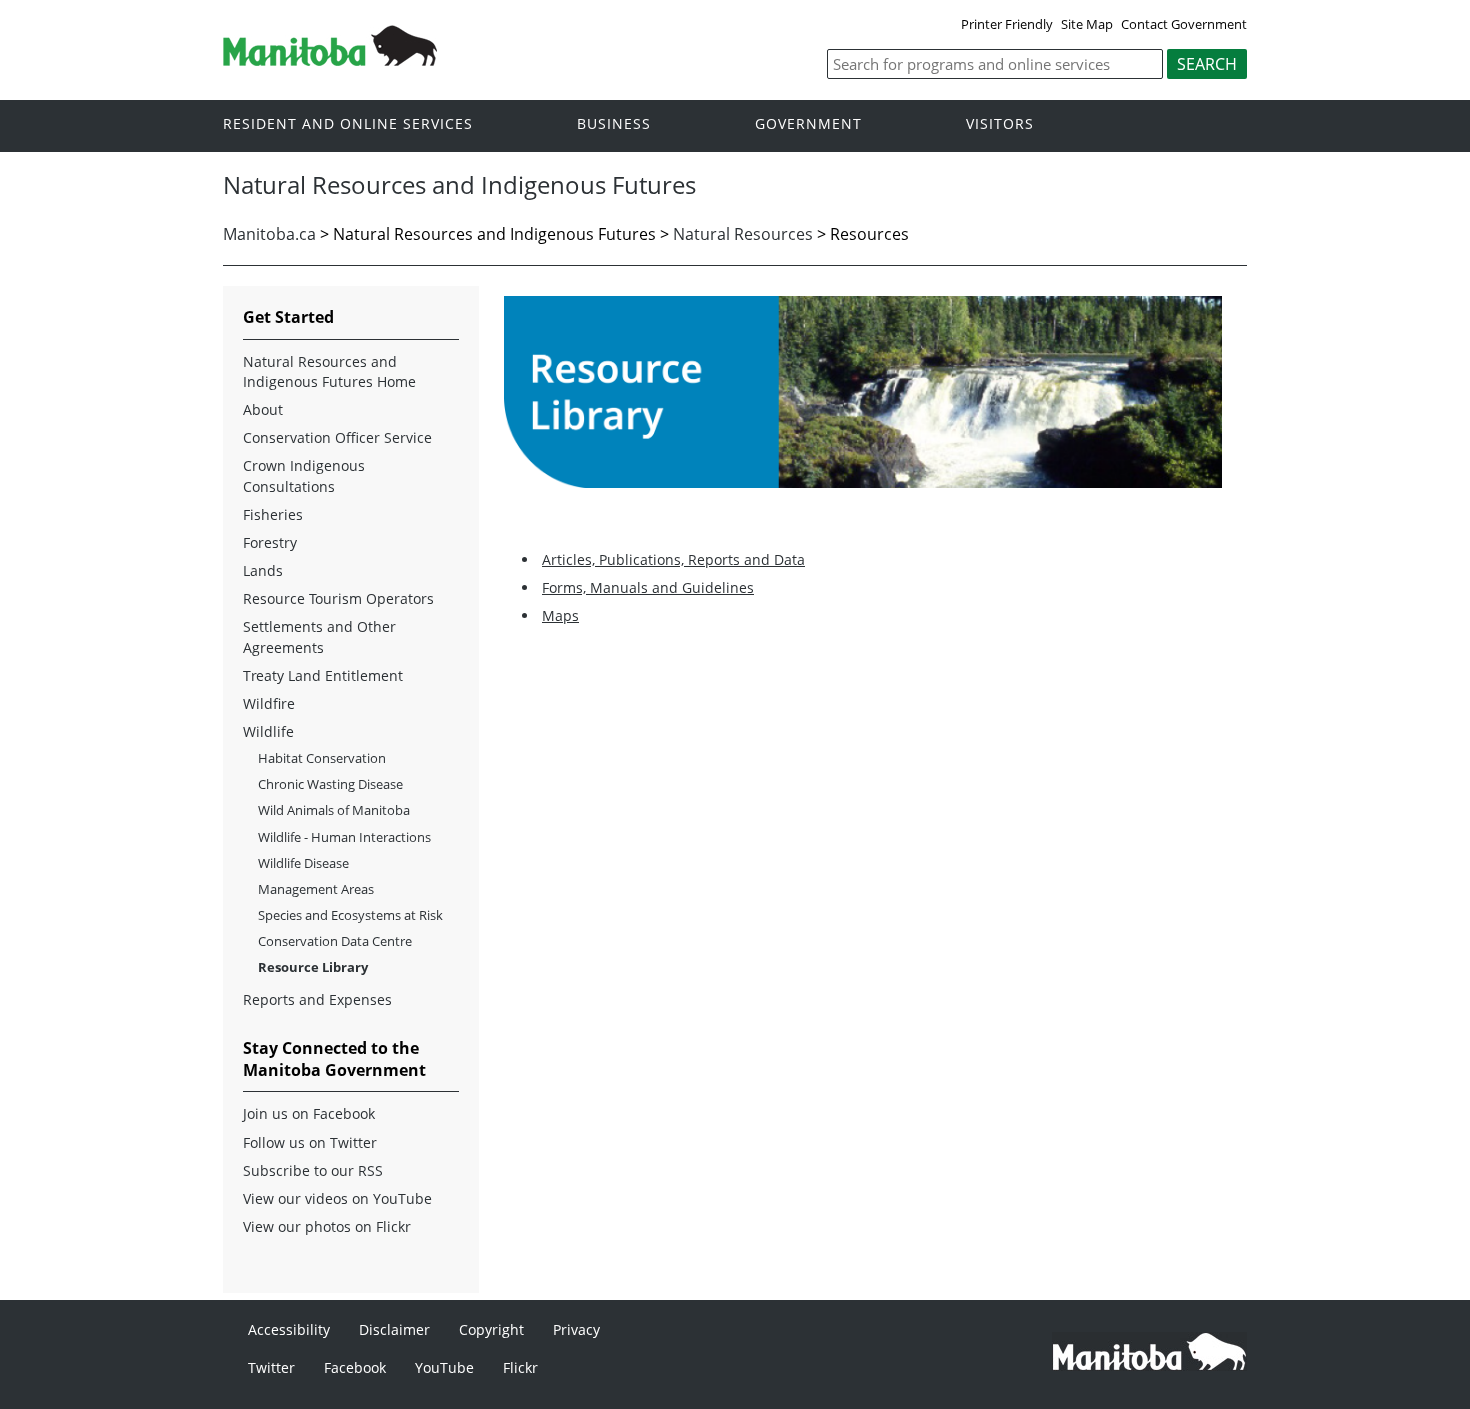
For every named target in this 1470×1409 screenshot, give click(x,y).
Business (614, 124)
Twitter (271, 1367)
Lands (263, 570)
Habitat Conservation (322, 758)
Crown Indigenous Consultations (304, 475)
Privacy (576, 1329)
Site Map (1087, 24)
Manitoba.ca (269, 234)
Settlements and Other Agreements (319, 636)
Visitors (1000, 124)
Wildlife (268, 731)
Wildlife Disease (303, 863)
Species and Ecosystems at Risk (350, 915)
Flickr (520, 1367)
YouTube (444, 1367)
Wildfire (269, 703)
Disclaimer (394, 1329)
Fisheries (273, 514)
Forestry (270, 542)
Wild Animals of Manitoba (334, 810)
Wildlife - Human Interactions (344, 837)
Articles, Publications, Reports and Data (673, 559)
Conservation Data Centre (335, 941)
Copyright (491, 1329)
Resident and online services (348, 124)
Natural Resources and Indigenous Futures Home (329, 371)
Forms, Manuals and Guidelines (648, 587)
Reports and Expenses (317, 999)
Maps (560, 615)
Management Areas (316, 889)
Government (808, 124)
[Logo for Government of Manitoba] (330, 60)
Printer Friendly (1007, 24)
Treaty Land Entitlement (323, 675)
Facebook (355, 1367)
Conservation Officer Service (337, 437)
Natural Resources (743, 234)
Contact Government (1184, 24)
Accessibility (289, 1329)
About (263, 409)
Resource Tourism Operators (338, 598)
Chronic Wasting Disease (330, 784)
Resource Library (313, 967)
